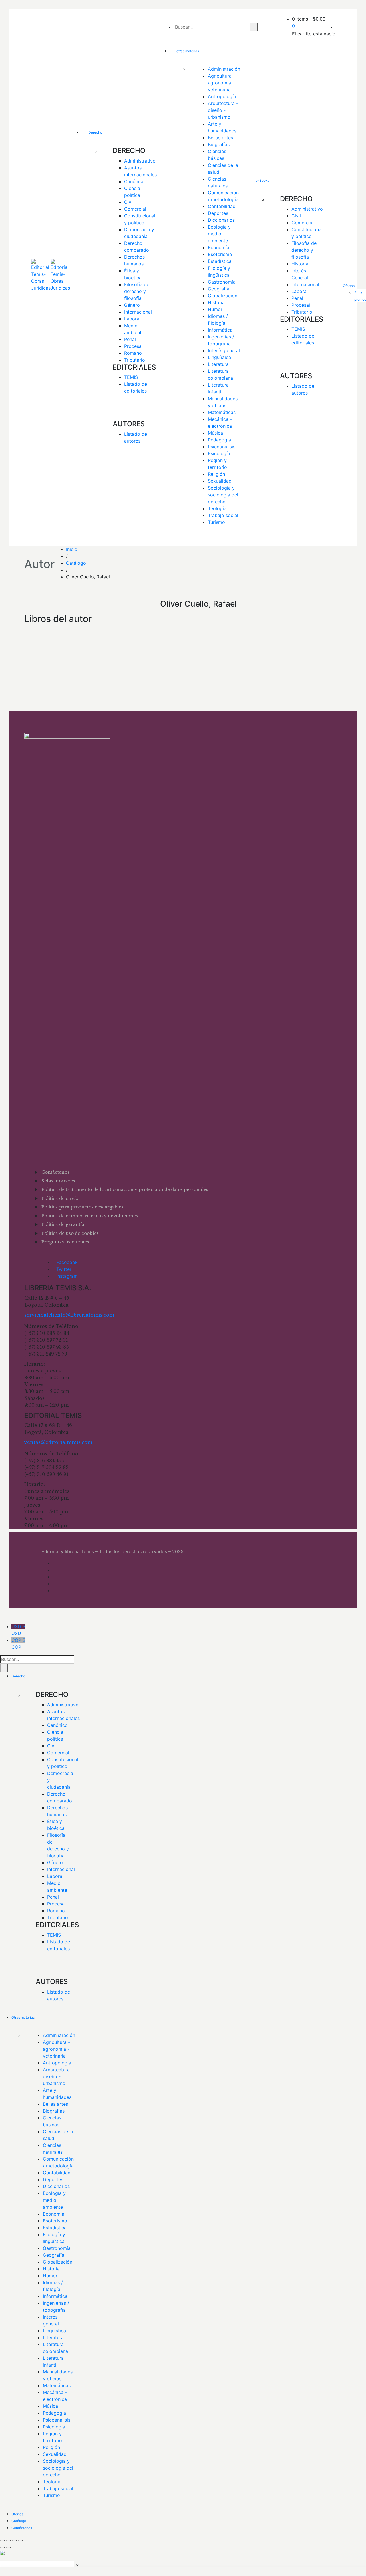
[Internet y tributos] (45, 630)
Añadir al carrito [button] (46, 644)
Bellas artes (220, 138)
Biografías (219, 144)
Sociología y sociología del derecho (224, 495)
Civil (129, 202)
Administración (224, 69)
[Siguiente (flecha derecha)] (8, 2547)
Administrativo (140, 161)
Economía (219, 247)
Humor (215, 309)
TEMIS (131, 377)
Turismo (216, 522)
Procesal (133, 346)
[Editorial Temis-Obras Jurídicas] (41, 277)
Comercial (135, 209)
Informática (220, 330)
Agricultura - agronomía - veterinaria (222, 83)
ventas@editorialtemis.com (58, 1442)
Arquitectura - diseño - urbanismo (224, 110)
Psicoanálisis (222, 447)
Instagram (67, 1276)
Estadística (220, 261)
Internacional (138, 312)
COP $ (18, 1644)
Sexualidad (220, 481)
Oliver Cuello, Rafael (45, 683)
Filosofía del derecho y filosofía (138, 291)
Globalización (223, 296)
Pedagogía (219, 440)
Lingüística (219, 357)
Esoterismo (220, 254)
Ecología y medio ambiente (220, 234)
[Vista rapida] (30, 651)
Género (132, 305)
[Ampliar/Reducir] (2, 2541)
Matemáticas (222, 412)
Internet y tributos (44, 663)
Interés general (224, 350)
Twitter (64, 1269)
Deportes (218, 213)
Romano (133, 353)
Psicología (219, 453)
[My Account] (337, 27)
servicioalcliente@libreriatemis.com (69, 1315)
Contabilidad (222, 206)
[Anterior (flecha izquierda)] (2, 2547)
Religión (216, 474)
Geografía (219, 289)
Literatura (218, 364)
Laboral (132, 319)
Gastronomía (222, 282)
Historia (216, 302)
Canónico (134, 181)
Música (215, 433)
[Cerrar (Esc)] (20, 2541)
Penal (130, 339)
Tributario (135, 360)
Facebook (67, 1262)
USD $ (18, 1630)
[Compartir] (14, 2541)
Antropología (222, 96)
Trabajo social (223, 515)
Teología (217, 508)
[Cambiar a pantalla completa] (8, 2541)
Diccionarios (221, 220)
